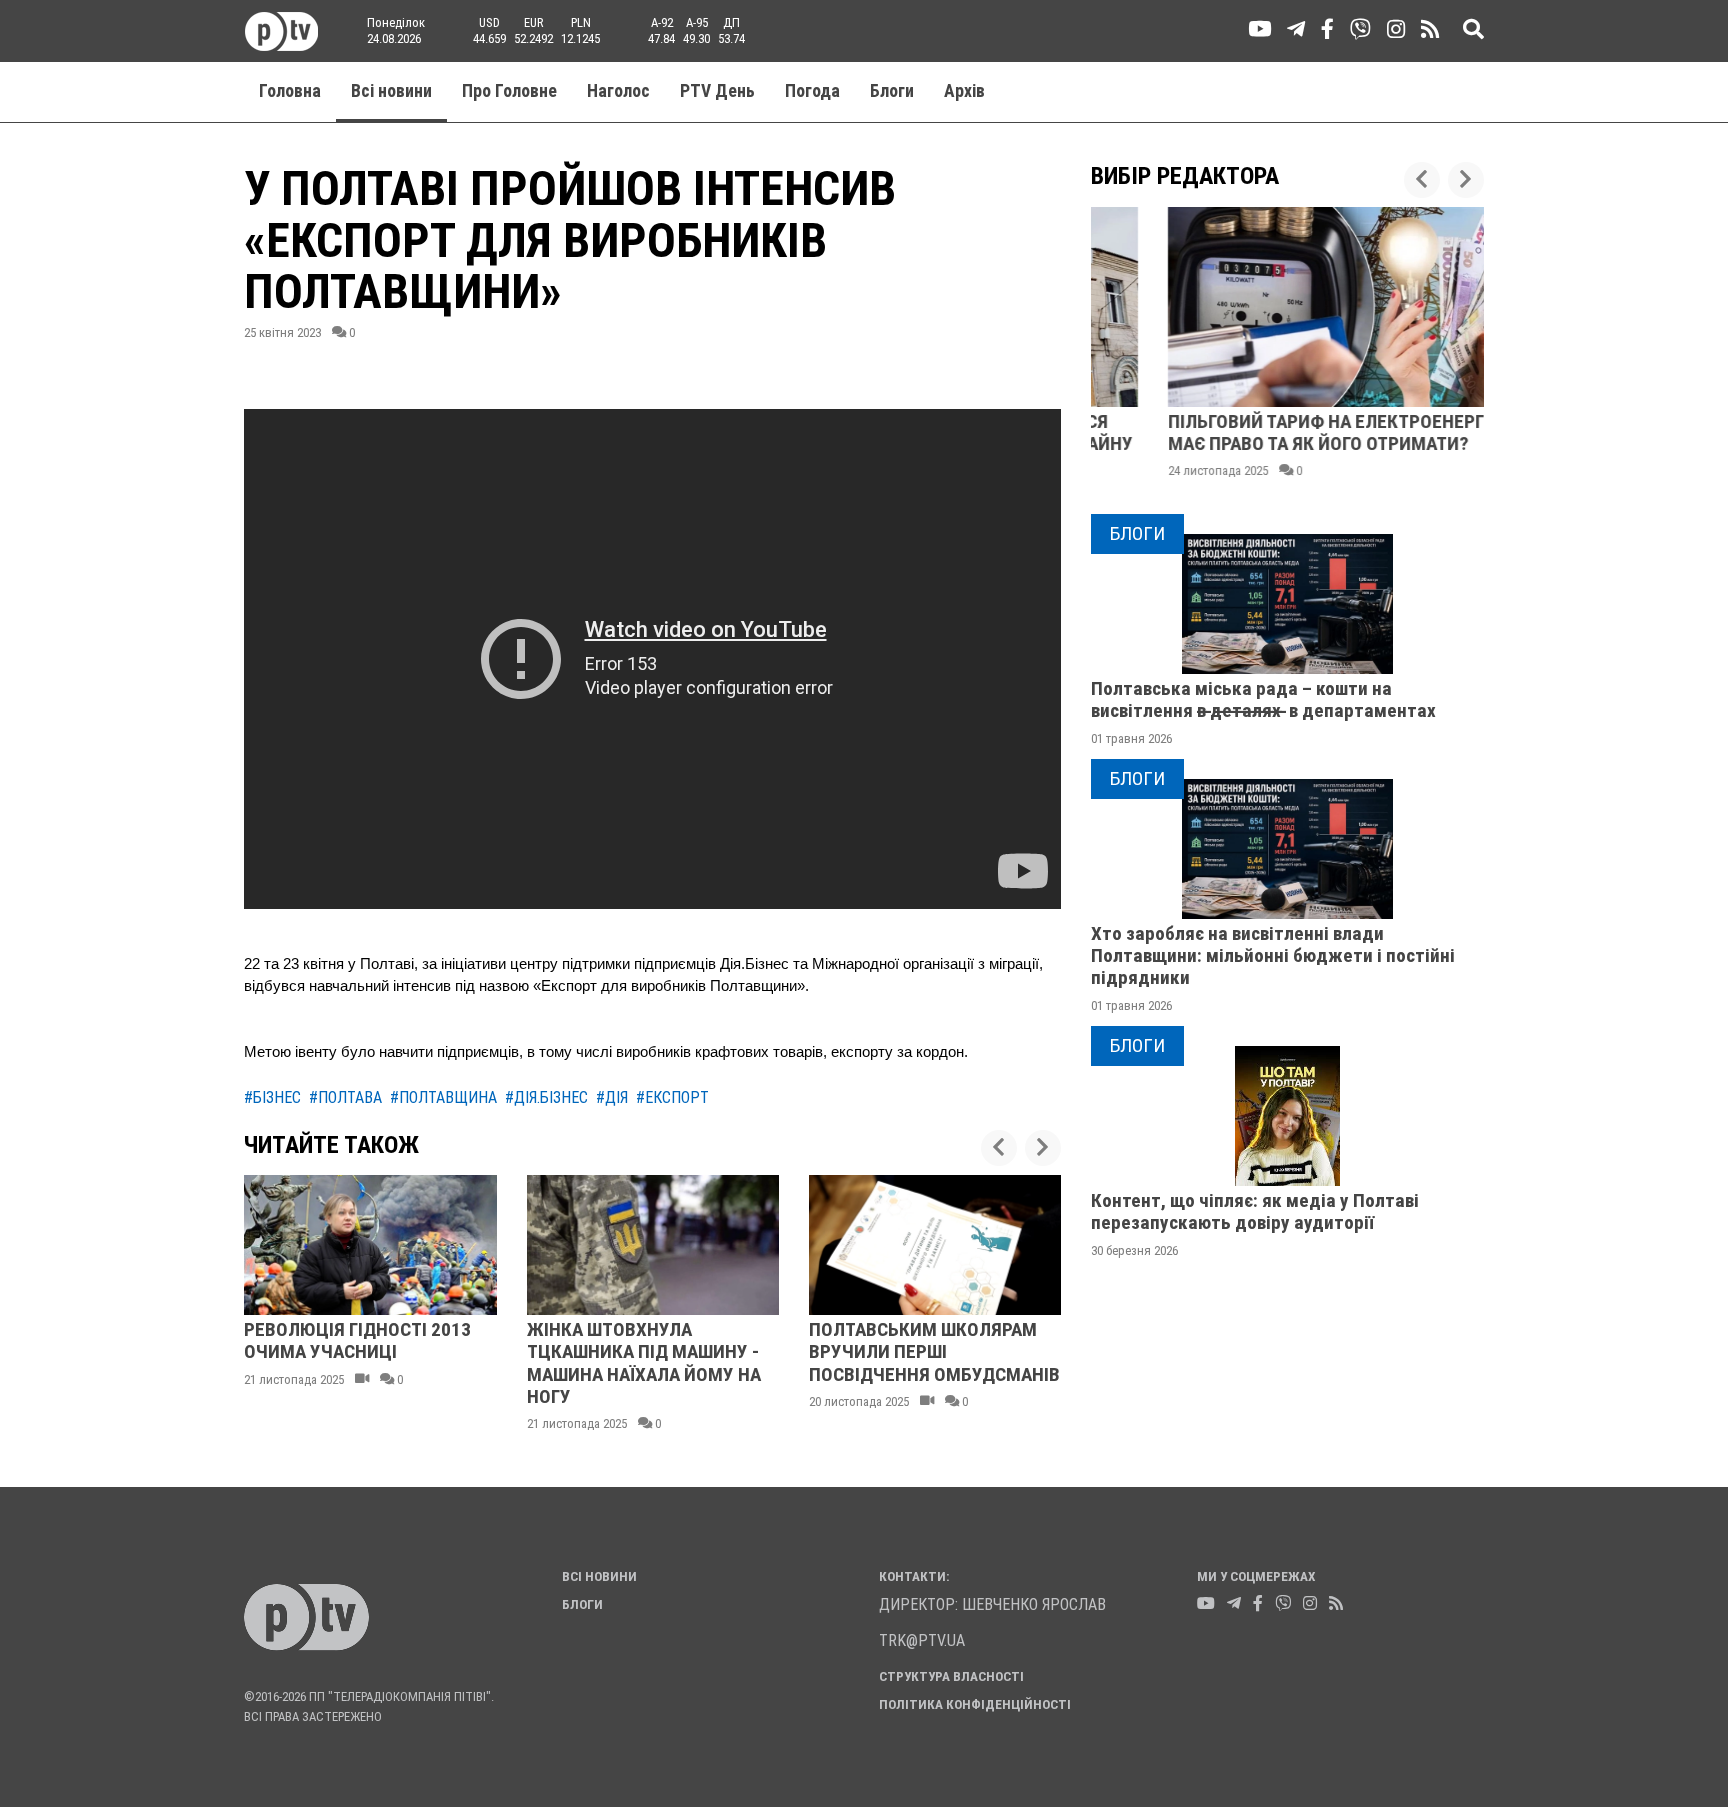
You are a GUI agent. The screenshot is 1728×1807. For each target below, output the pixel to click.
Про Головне (509, 91)
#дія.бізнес (546, 1097)
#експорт (672, 1097)
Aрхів (964, 91)
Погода (812, 91)
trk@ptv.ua (922, 1640)
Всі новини (391, 91)
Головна (290, 91)
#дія (612, 1097)
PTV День (717, 91)
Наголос (618, 91)
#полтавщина (443, 1097)
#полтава (345, 1097)
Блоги (892, 91)
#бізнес (272, 1097)
